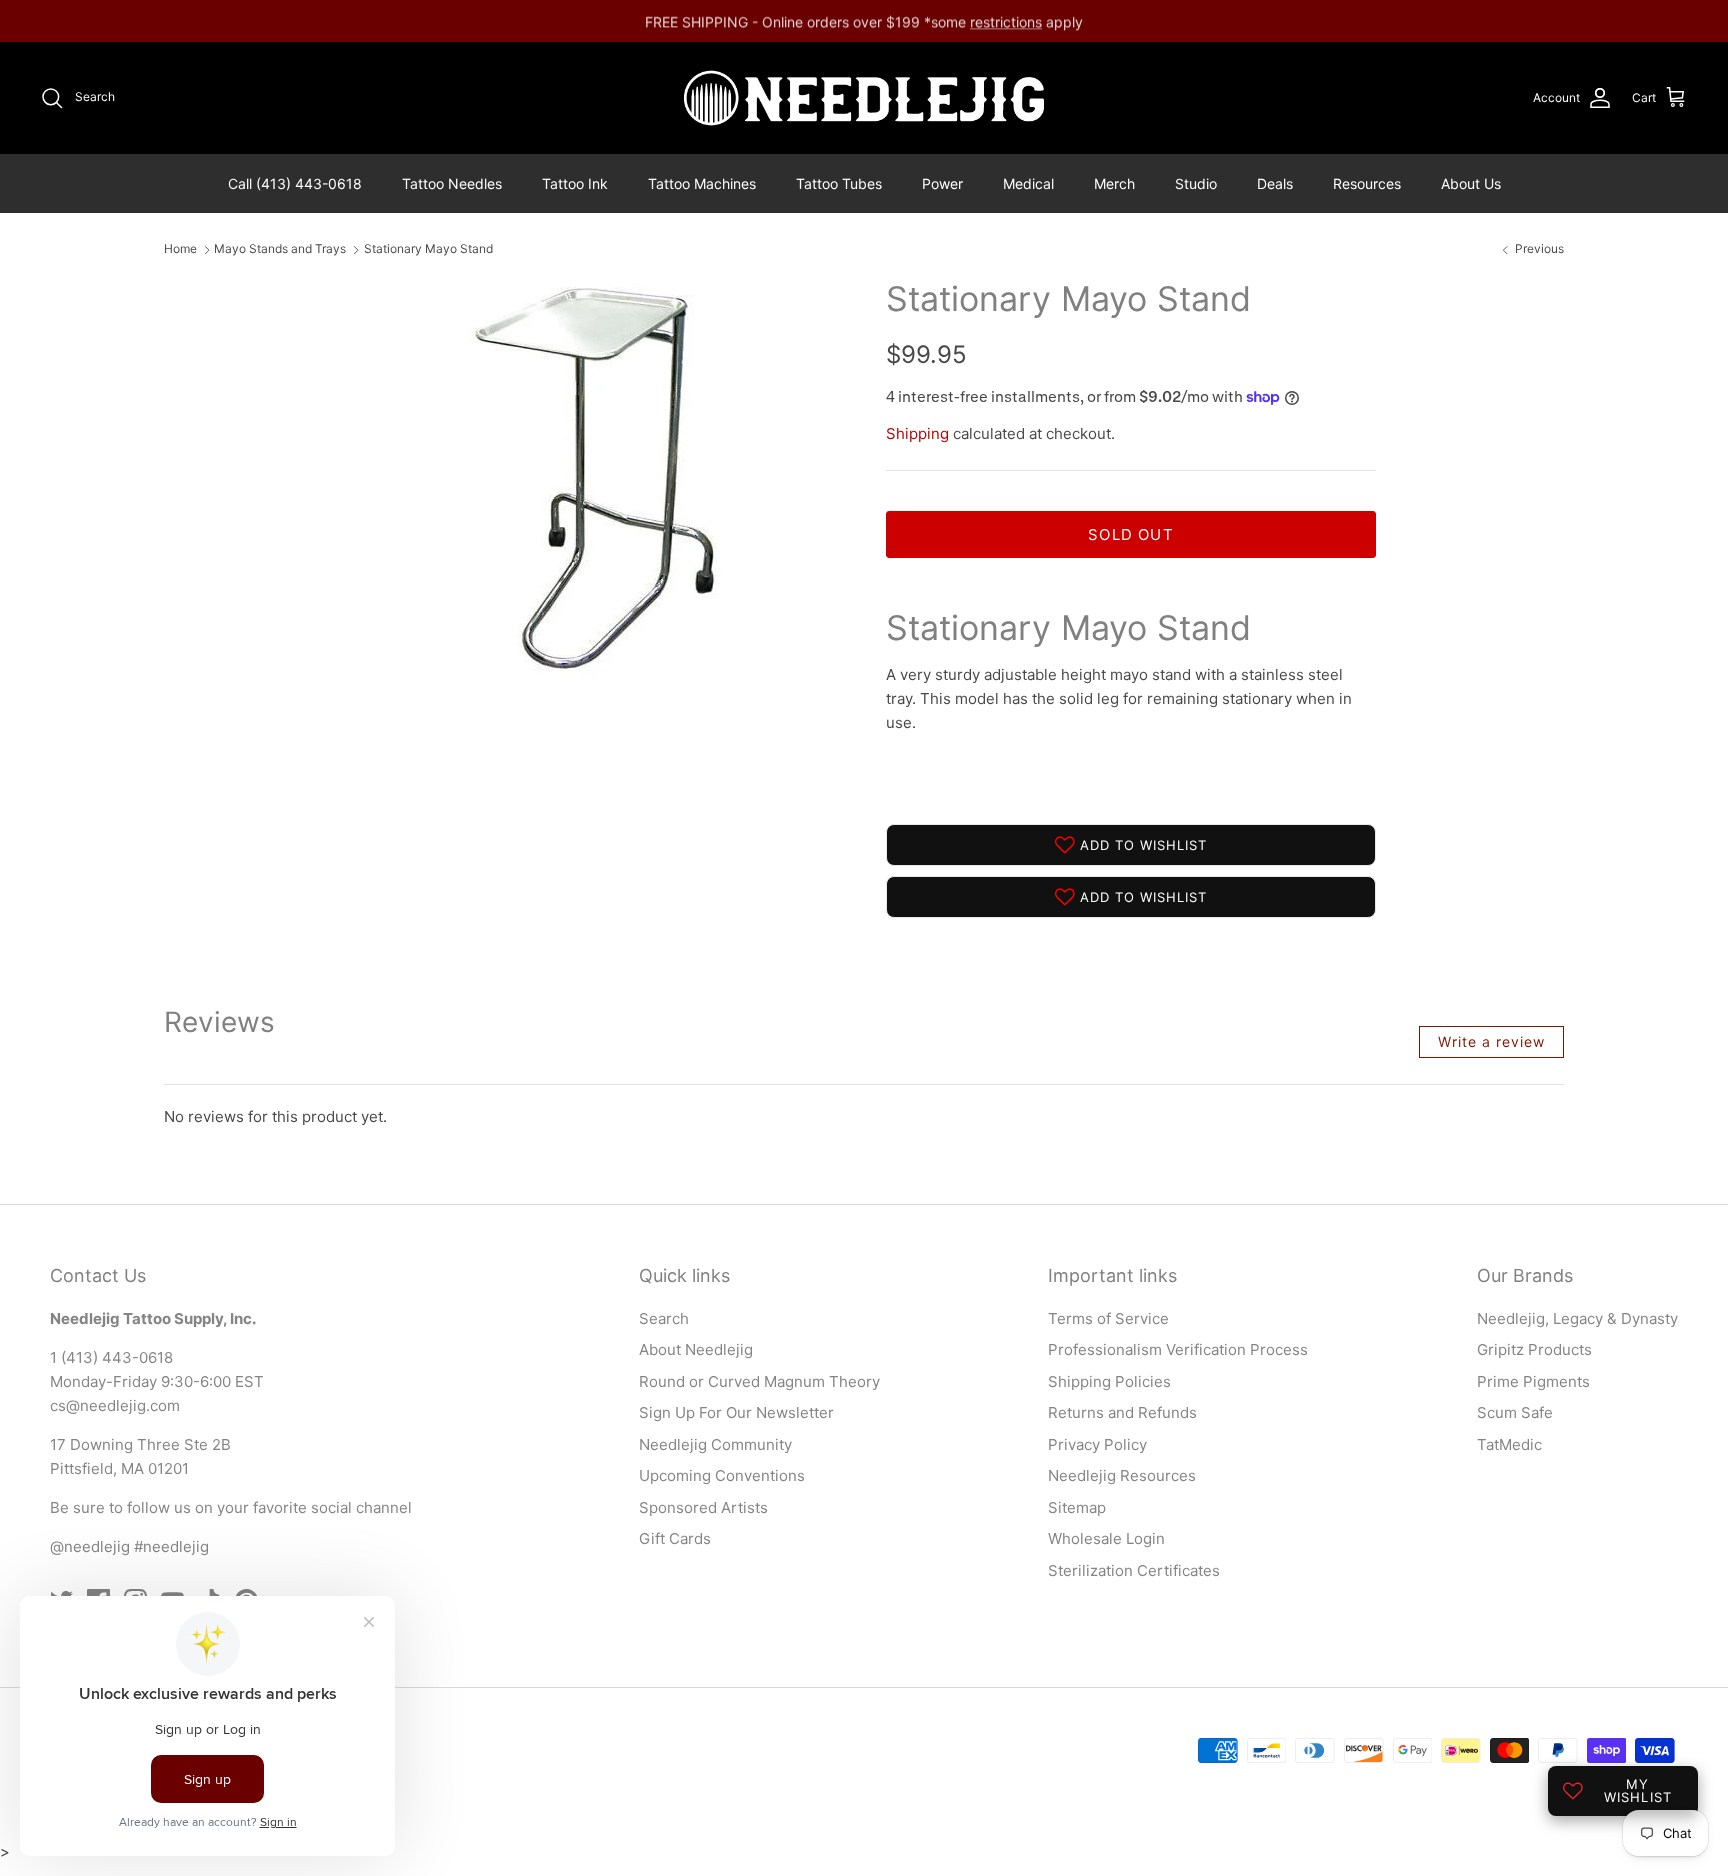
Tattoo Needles (452, 183)
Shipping (917, 433)
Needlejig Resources (1122, 1475)
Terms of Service (1108, 1318)
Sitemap (1077, 1507)
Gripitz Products (1534, 1349)
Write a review (1491, 1041)
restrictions (1006, 20)
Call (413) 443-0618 (295, 183)
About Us (1471, 183)
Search (664, 1318)
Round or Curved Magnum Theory (759, 1381)
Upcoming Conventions (722, 1475)
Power (942, 183)
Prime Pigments (1533, 1381)
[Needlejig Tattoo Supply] (864, 98)
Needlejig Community (715, 1444)
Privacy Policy (1097, 1444)
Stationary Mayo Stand (428, 249)
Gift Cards (675, 1538)
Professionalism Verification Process (1178, 1349)
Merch (1114, 183)
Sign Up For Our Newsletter (736, 1412)
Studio (1196, 183)
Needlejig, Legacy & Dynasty (1577, 1318)
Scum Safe (1515, 1412)
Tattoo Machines (702, 183)
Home (180, 249)
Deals (1275, 183)
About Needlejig (696, 1349)
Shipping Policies (1109, 1381)
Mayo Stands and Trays (280, 249)
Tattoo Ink (575, 183)
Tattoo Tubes (839, 183)
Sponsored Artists (703, 1507)
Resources (1367, 183)
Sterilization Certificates (1134, 1570)
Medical (1028, 183)
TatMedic (1509, 1444)
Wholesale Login (1106, 1538)
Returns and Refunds (1122, 1412)
